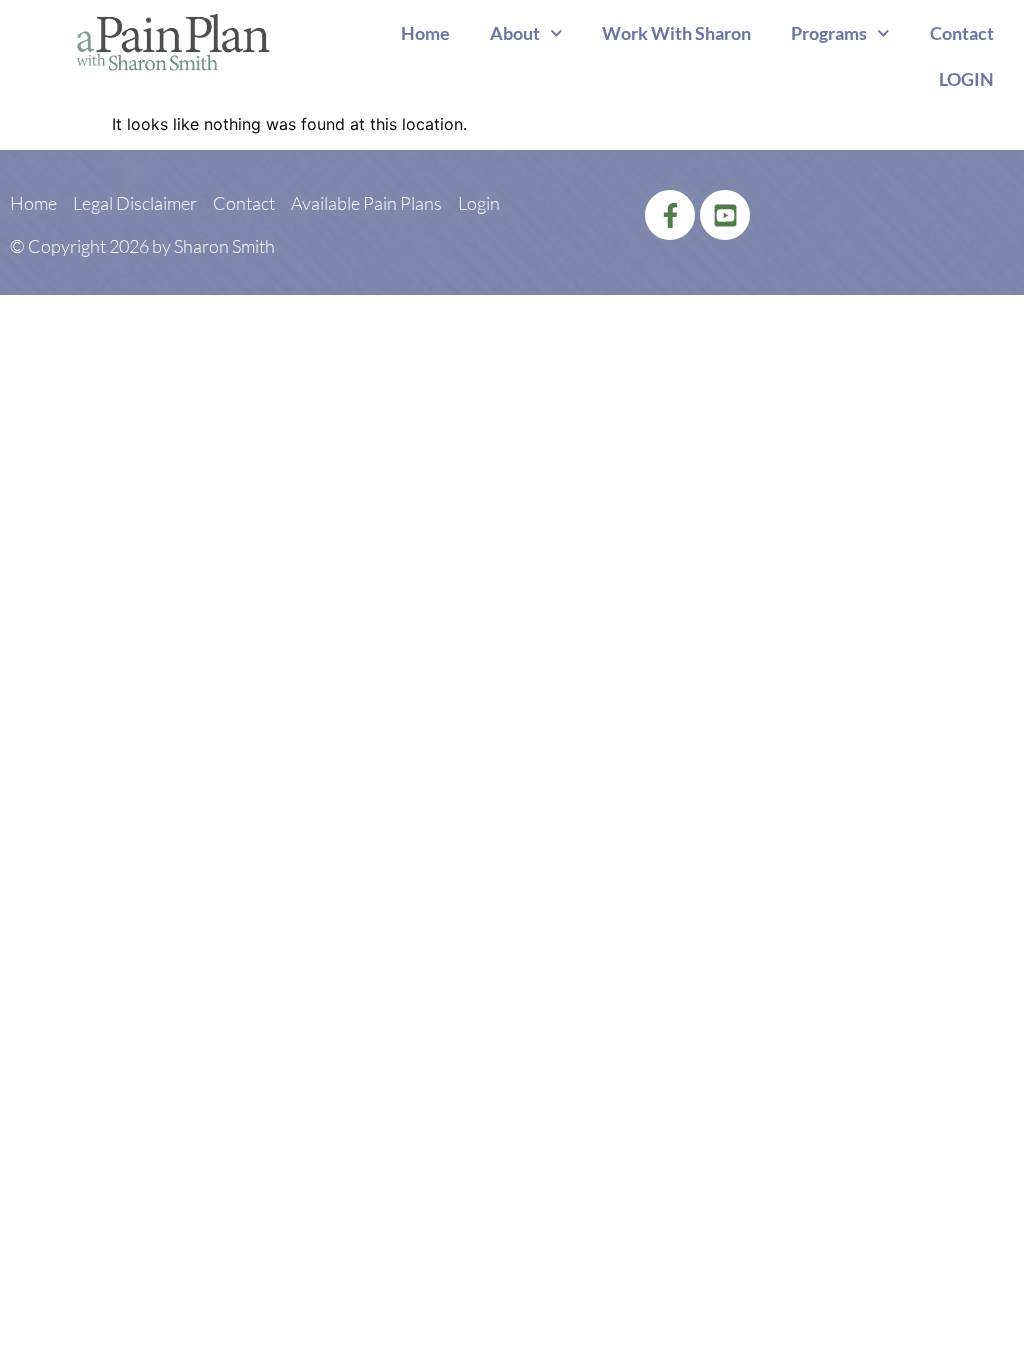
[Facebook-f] (670, 215)
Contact (962, 33)
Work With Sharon (676, 33)
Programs (829, 33)
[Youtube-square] (725, 215)
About (515, 33)
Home (425, 33)
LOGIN (966, 79)
